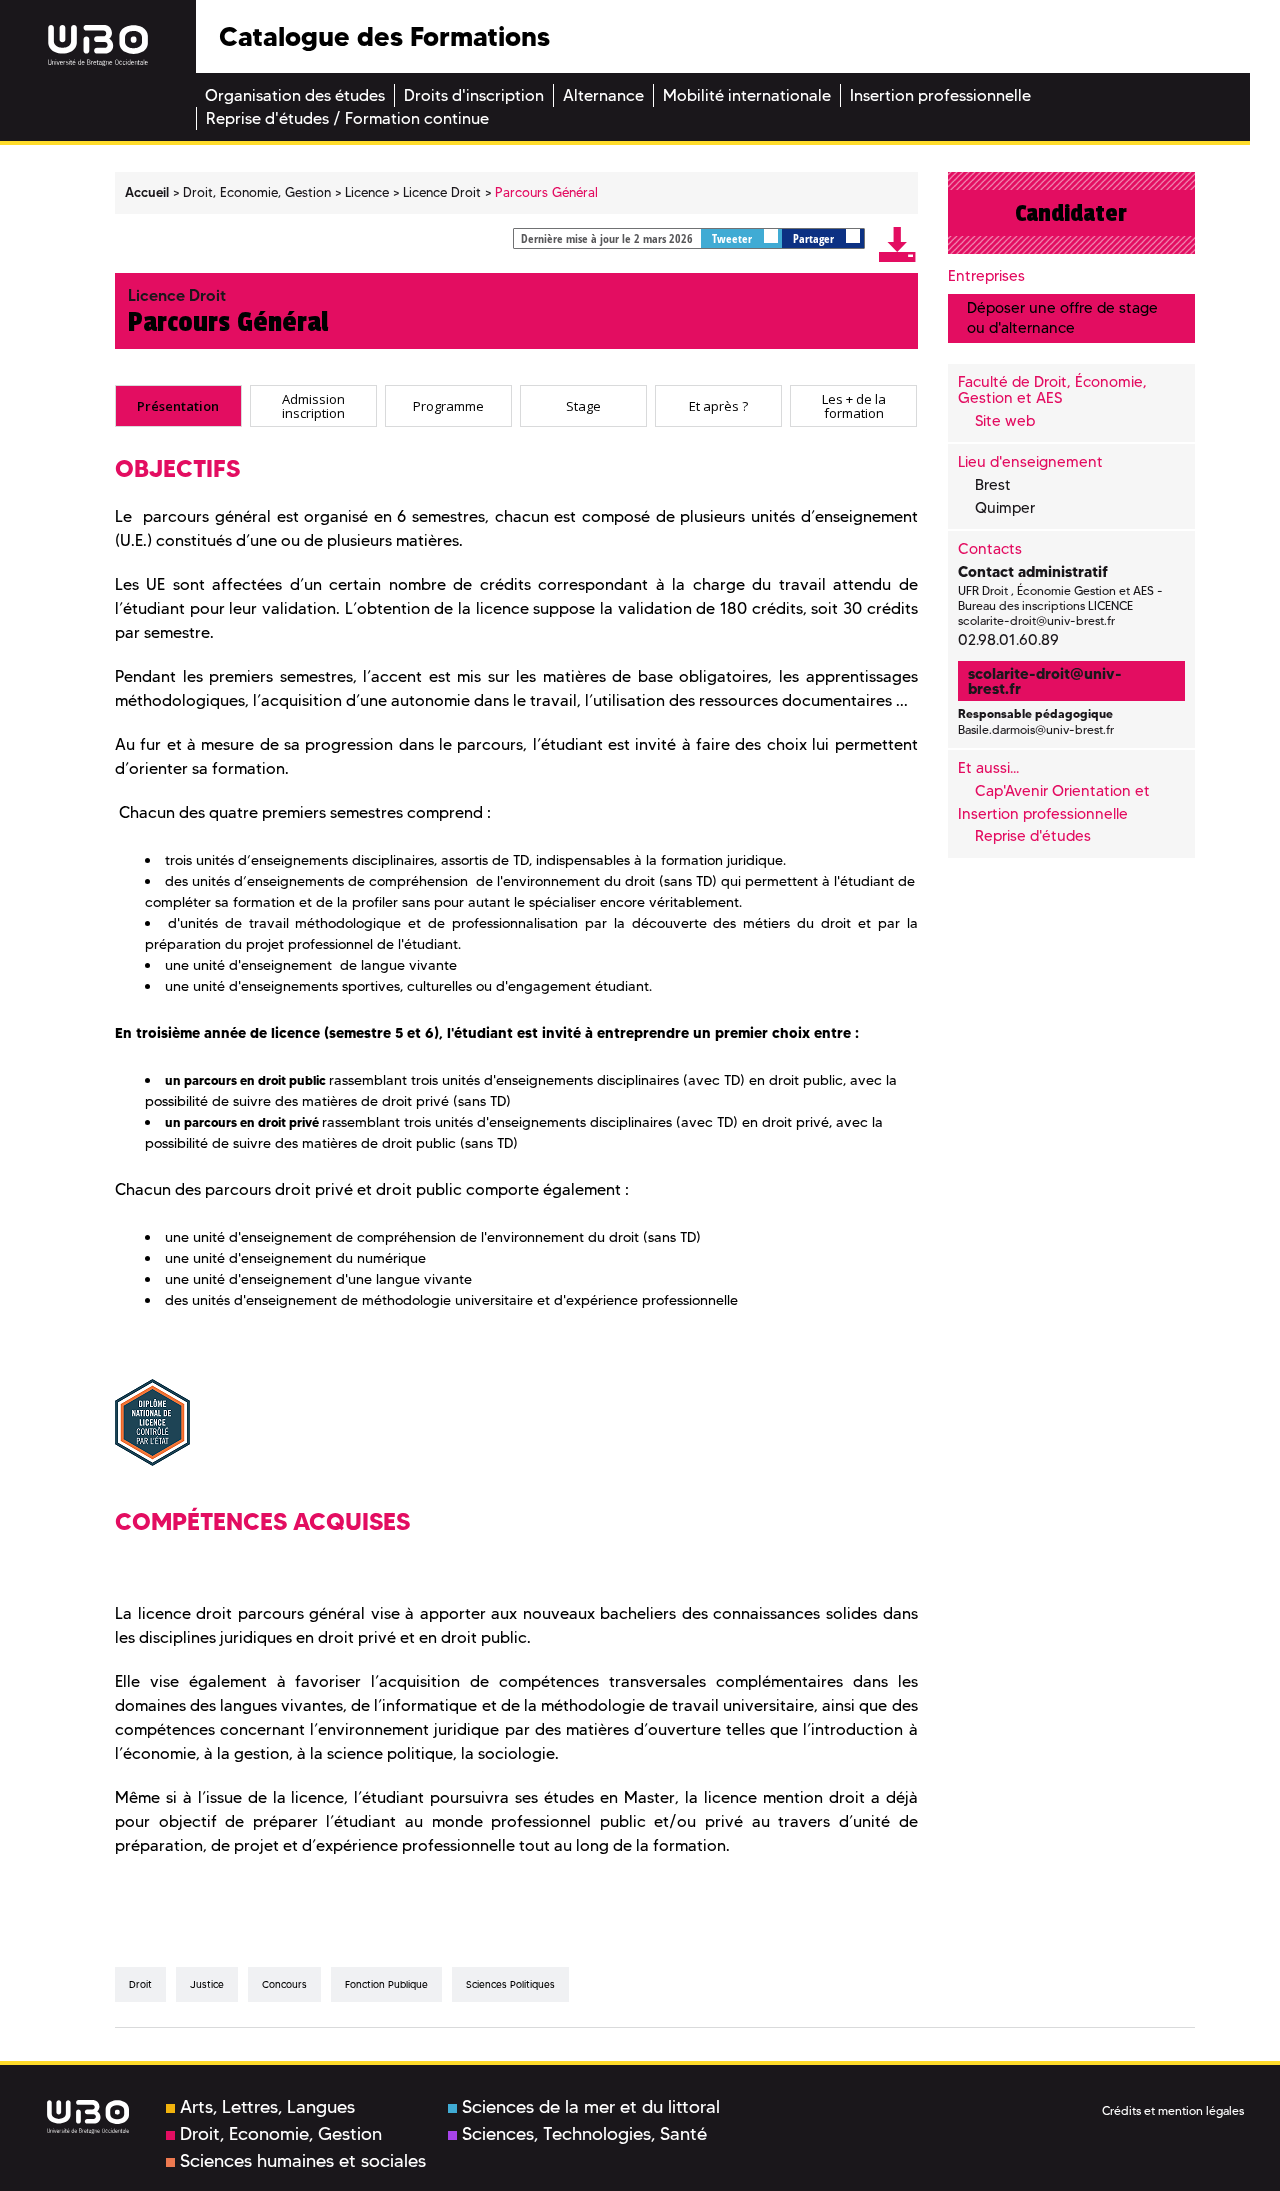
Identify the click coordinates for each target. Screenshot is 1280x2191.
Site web (1005, 421)
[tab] (178, 406)
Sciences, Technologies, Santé (584, 2134)
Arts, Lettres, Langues (267, 2107)
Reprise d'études (1033, 836)
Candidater (1071, 213)
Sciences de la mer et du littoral (591, 2107)
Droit (140, 1984)
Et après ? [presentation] (718, 405)
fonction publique (386, 1984)
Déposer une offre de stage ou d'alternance (1062, 317)
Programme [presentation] (448, 405)
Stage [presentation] (583, 405)
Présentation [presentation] (178, 405)
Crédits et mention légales (1173, 2110)
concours (284, 1984)
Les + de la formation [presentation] (854, 405)
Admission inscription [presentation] (313, 405)
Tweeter (733, 238)
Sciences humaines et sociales (303, 2161)
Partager (815, 238)
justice (207, 1984)
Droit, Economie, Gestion (281, 2134)
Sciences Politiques (510, 1984)
